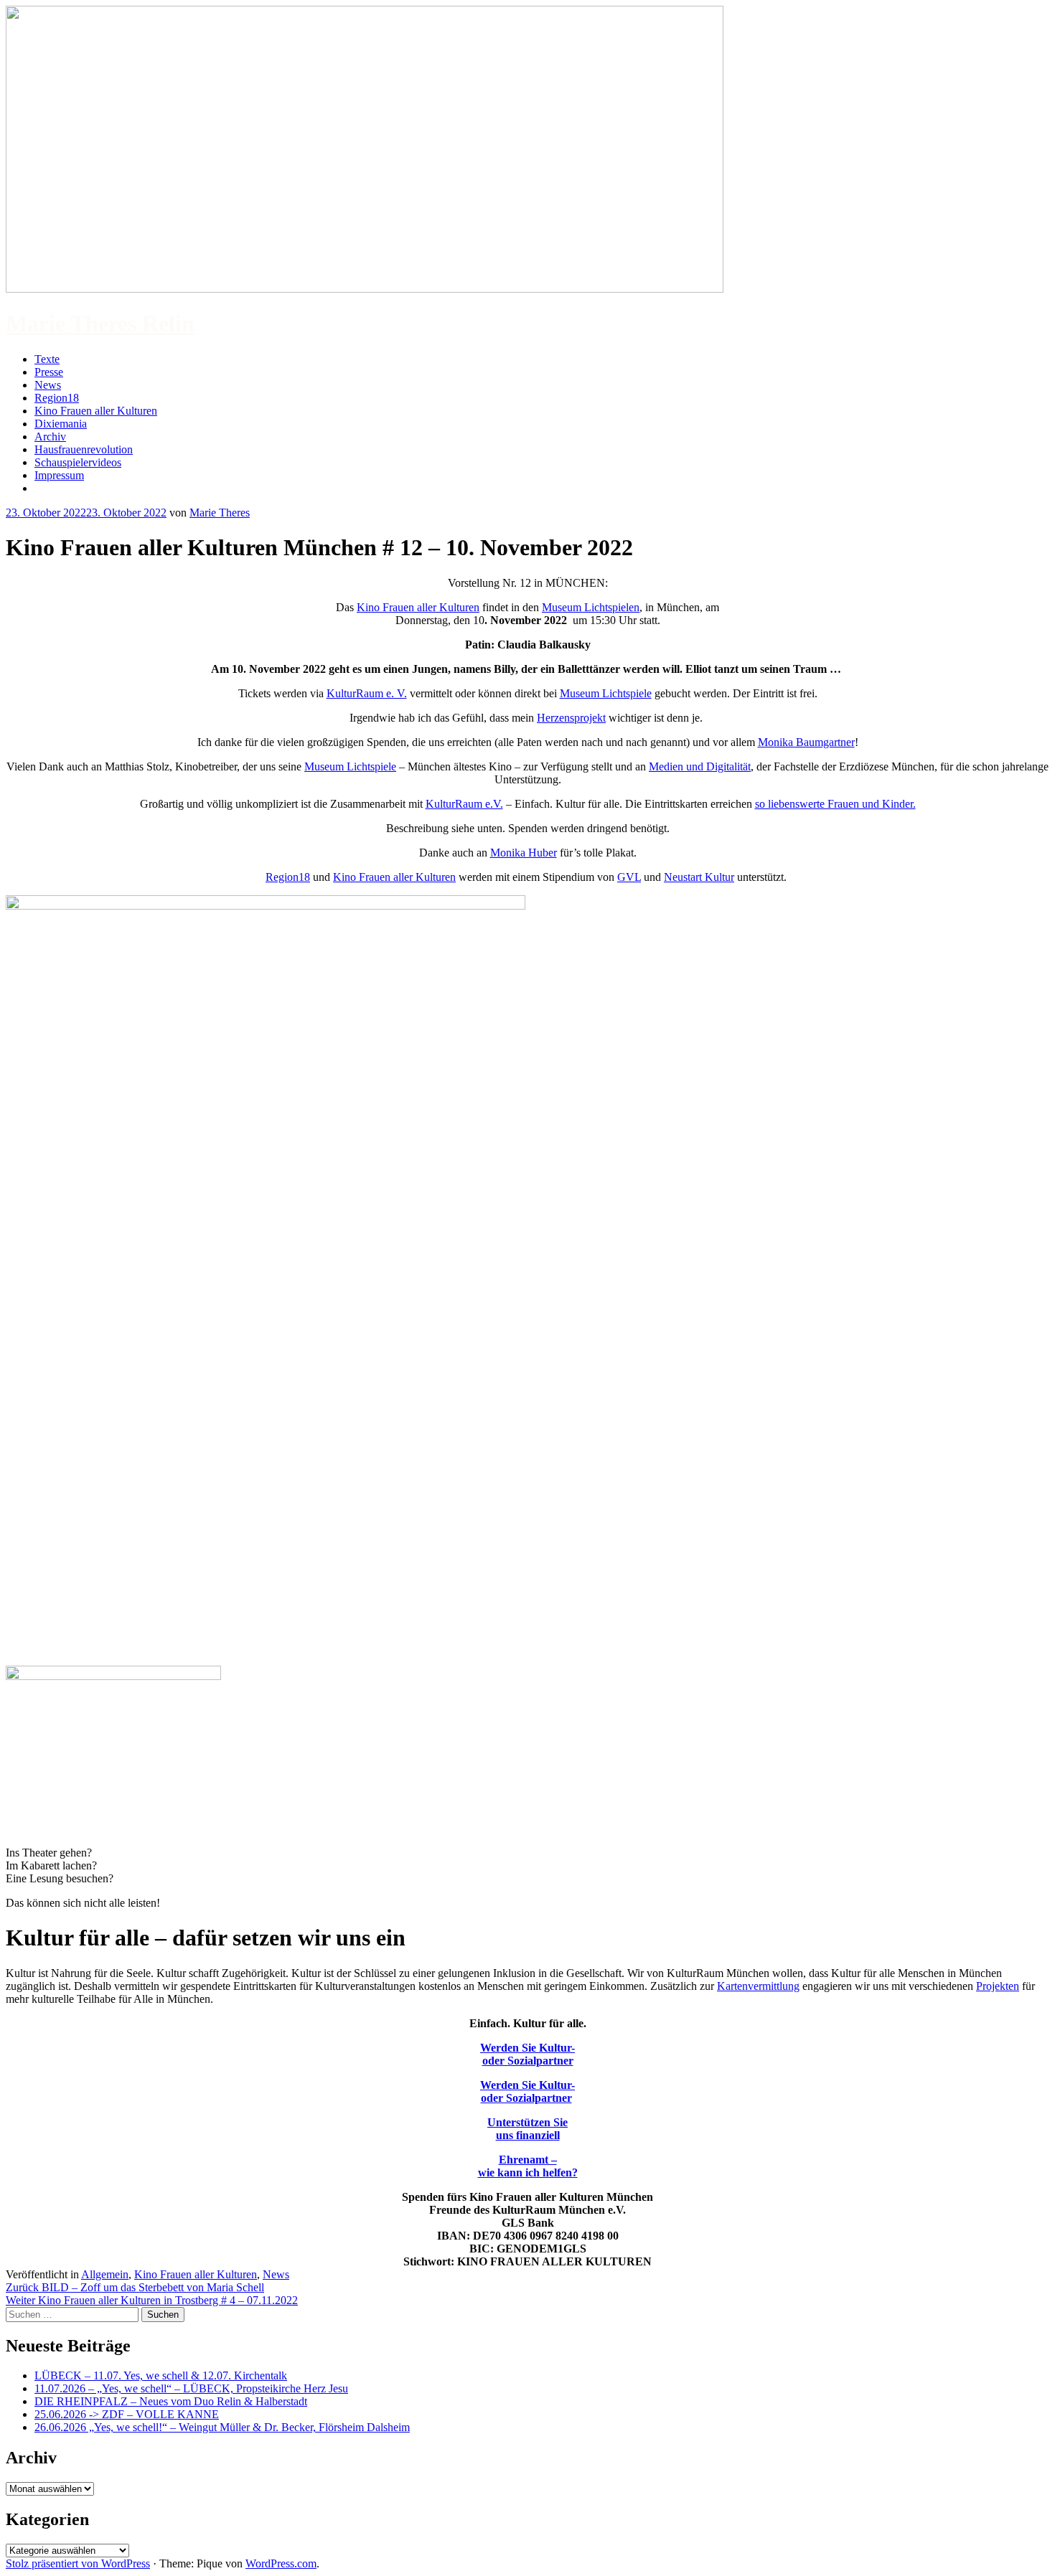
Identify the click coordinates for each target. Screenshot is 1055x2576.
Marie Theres (220, 513)
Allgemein (105, 2274)
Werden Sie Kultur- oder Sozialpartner (527, 2054)
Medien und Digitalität (700, 766)
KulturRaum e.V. (464, 804)
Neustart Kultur (699, 877)
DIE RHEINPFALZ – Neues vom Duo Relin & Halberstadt (171, 2401)
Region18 (57, 398)
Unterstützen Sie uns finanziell (527, 2129)
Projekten (998, 1986)
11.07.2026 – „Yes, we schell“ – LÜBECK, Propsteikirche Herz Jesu (191, 2388)
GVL (629, 877)
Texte (47, 359)
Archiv (50, 437)
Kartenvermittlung (758, 1986)
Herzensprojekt (571, 718)
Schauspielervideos (78, 462)
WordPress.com (281, 2563)
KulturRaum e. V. (367, 693)
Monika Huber (524, 853)
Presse (49, 372)
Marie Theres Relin (100, 324)
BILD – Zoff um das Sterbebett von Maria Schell (135, 2287)
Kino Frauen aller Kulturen (96, 411)
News (48, 385)
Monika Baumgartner (806, 742)
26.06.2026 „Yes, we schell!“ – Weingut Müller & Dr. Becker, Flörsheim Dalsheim (222, 2427)
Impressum (59, 475)
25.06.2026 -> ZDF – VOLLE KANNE (127, 2414)
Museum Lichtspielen (591, 607)
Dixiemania (61, 424)
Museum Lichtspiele (606, 693)
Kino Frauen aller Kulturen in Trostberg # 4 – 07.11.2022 (152, 2300)
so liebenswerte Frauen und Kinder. (835, 804)
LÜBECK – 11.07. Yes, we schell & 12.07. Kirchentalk (161, 2376)
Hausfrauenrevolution (84, 449)
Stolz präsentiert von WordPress (78, 2563)
